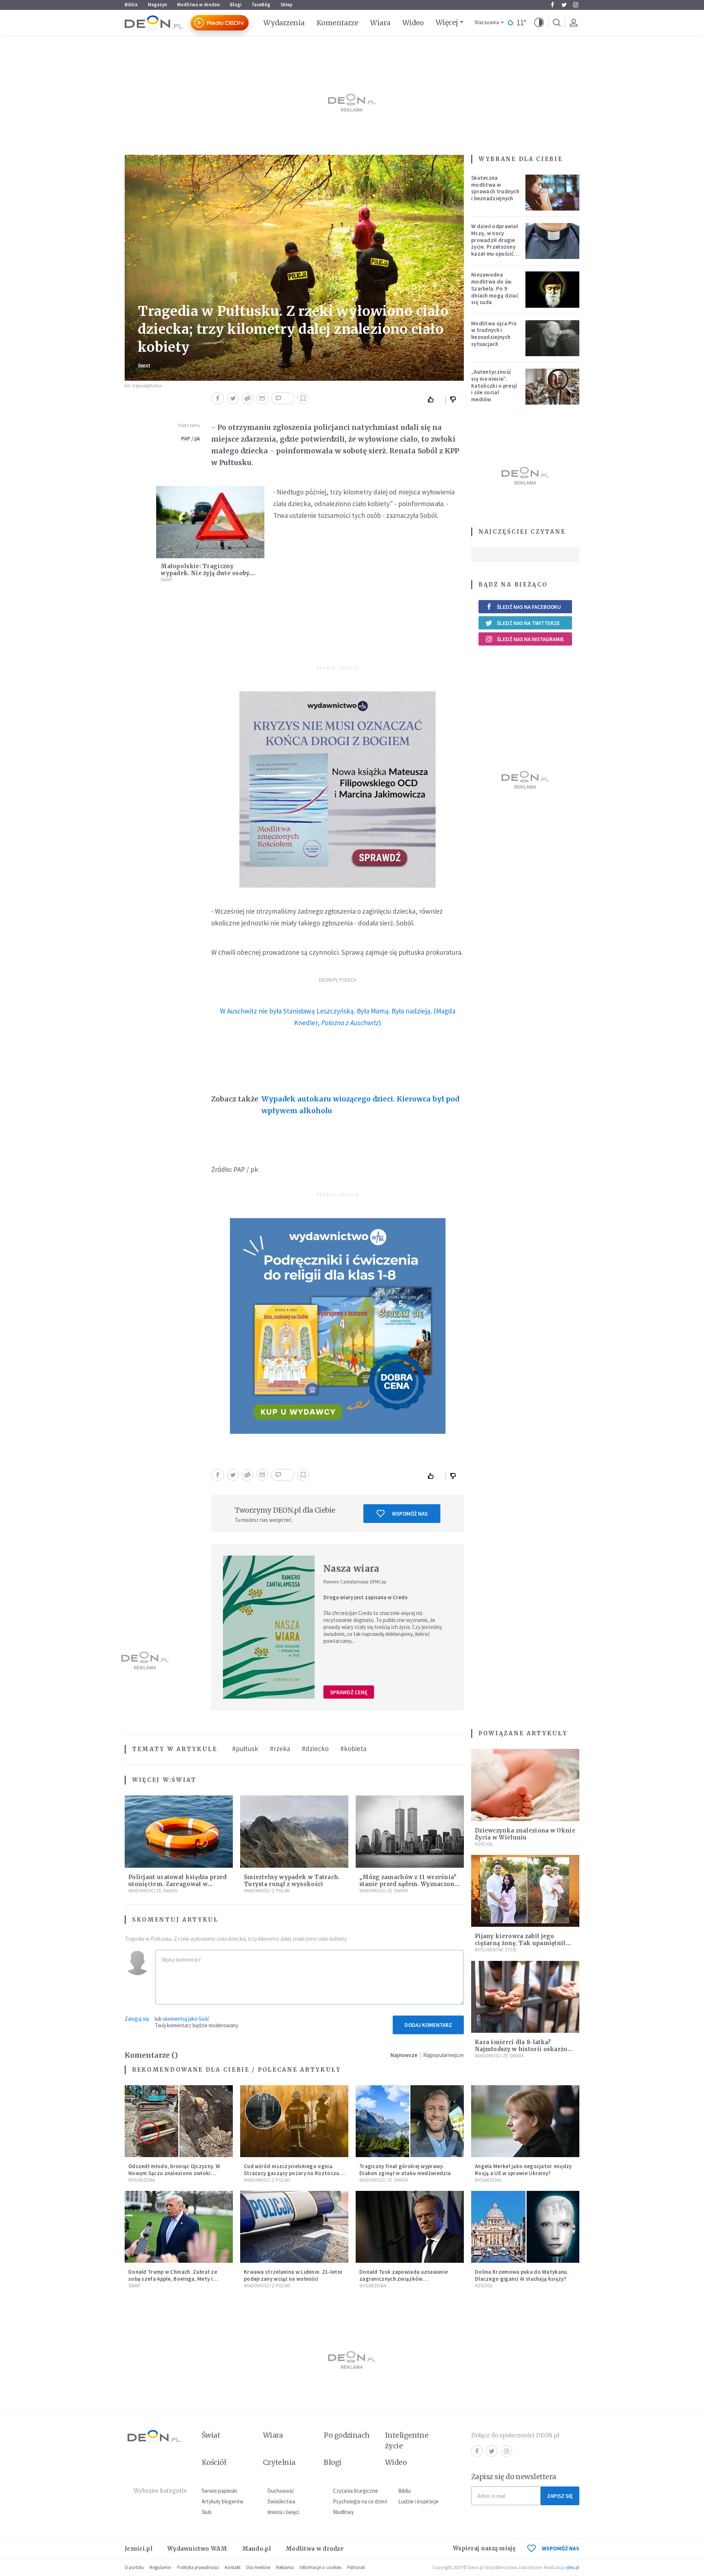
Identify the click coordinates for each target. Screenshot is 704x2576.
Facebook (552, 5)
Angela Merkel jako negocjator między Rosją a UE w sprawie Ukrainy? (523, 2170)
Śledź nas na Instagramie (530, 639)
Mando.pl (256, 2549)
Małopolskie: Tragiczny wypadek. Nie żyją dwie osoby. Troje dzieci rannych (206, 573)
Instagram (576, 5)
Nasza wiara (351, 1569)
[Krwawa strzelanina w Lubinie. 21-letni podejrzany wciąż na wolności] (294, 2227)
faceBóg (261, 5)
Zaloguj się (137, 2019)
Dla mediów (258, 2567)
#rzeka (280, 1749)
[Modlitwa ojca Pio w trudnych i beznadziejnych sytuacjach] (553, 338)
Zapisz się (560, 2496)
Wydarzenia (284, 23)
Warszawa (487, 23)
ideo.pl (573, 2567)
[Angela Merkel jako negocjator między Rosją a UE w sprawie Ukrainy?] (525, 2121)
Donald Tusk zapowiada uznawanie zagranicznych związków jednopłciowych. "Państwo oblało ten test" (407, 2282)
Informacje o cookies (320, 2567)
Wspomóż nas (410, 1514)
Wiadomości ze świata (153, 1891)
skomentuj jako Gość (186, 2019)
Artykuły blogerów (223, 2501)
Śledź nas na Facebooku (529, 607)
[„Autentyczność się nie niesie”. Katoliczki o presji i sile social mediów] (553, 387)
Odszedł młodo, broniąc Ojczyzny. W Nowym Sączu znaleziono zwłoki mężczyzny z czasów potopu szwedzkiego (174, 2176)
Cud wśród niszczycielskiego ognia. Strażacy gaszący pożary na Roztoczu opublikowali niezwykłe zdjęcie (292, 2173)
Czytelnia (279, 2462)
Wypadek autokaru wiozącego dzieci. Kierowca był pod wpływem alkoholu (360, 1105)
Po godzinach (347, 2435)
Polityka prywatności (198, 2567)
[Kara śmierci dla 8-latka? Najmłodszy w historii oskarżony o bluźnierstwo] (525, 1997)
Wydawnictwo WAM (197, 2549)
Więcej (447, 22)
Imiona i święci (283, 2512)
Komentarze (338, 23)
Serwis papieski (219, 2491)
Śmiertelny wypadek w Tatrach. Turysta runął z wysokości (292, 1881)
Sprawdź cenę (349, 1692)
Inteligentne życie (407, 2440)
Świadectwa (281, 2501)
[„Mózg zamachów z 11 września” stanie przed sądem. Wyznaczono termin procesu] (410, 1832)
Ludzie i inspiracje (418, 2501)
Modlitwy (343, 2512)
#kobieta (353, 1749)
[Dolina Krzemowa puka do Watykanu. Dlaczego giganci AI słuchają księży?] (525, 2227)
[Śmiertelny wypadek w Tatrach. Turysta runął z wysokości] (294, 1832)
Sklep (287, 5)
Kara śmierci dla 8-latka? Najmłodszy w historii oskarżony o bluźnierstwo (525, 2049)
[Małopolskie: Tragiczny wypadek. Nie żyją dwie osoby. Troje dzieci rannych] (210, 522)
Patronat (356, 2567)
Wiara (380, 23)
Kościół (484, 1844)
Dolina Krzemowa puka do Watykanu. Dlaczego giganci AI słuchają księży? (522, 2275)
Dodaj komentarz (428, 2025)
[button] (539, 23)
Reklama (285, 2567)
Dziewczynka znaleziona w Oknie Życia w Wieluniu (525, 1834)
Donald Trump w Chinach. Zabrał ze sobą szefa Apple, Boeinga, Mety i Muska (173, 2279)
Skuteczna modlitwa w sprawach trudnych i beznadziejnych (495, 188)
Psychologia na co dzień (360, 2501)
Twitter (564, 5)
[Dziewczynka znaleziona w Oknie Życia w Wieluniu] (525, 1785)
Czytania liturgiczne (355, 2491)
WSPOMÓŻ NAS (561, 2548)
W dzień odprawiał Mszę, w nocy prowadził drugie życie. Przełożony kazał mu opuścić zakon (495, 243)
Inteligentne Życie (496, 1950)
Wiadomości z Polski (267, 1891)
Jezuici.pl (139, 2549)
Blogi (236, 5)
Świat (144, 366)
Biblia (131, 5)
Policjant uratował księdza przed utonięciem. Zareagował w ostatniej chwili (178, 1884)
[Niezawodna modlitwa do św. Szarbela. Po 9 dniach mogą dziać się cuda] (553, 289)
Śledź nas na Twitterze (528, 623)
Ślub (207, 2512)
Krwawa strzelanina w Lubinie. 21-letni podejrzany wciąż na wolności (293, 2275)
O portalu (134, 2567)
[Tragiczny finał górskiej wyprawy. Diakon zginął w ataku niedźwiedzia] (410, 2121)
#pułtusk (245, 1749)
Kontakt (233, 2567)
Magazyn (157, 5)
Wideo (413, 23)
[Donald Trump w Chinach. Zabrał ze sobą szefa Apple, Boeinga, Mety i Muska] (179, 2227)
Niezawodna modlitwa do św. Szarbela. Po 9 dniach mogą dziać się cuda (495, 288)
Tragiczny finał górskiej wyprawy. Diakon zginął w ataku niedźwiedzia (405, 2170)
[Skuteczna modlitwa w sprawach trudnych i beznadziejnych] (553, 193)
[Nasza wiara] (269, 1627)
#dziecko (315, 1749)
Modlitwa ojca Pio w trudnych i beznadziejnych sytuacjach (494, 334)
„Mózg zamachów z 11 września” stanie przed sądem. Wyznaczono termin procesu (409, 1884)
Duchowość (281, 2491)
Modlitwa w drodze (198, 5)
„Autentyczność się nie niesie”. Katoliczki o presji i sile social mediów (494, 386)
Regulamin (160, 2567)
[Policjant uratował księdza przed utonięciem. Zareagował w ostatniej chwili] (179, 1832)
